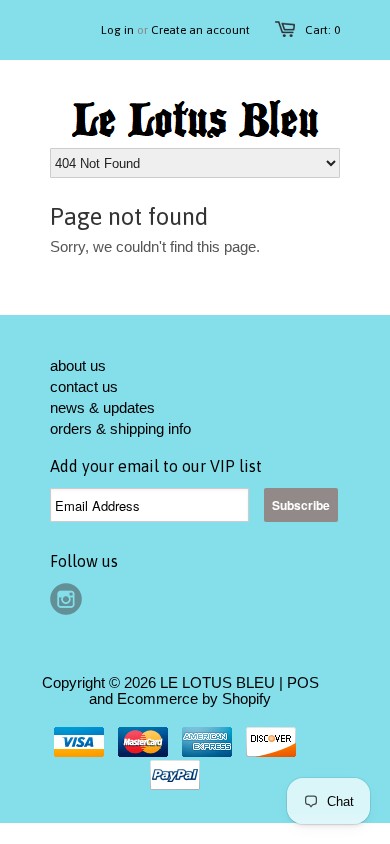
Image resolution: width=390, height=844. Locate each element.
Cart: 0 (322, 30)
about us (78, 365)
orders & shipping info (120, 428)
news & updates (102, 407)
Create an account (200, 30)
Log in (117, 30)
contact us (84, 386)
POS (303, 682)
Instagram (66, 599)
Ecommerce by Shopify (194, 698)
